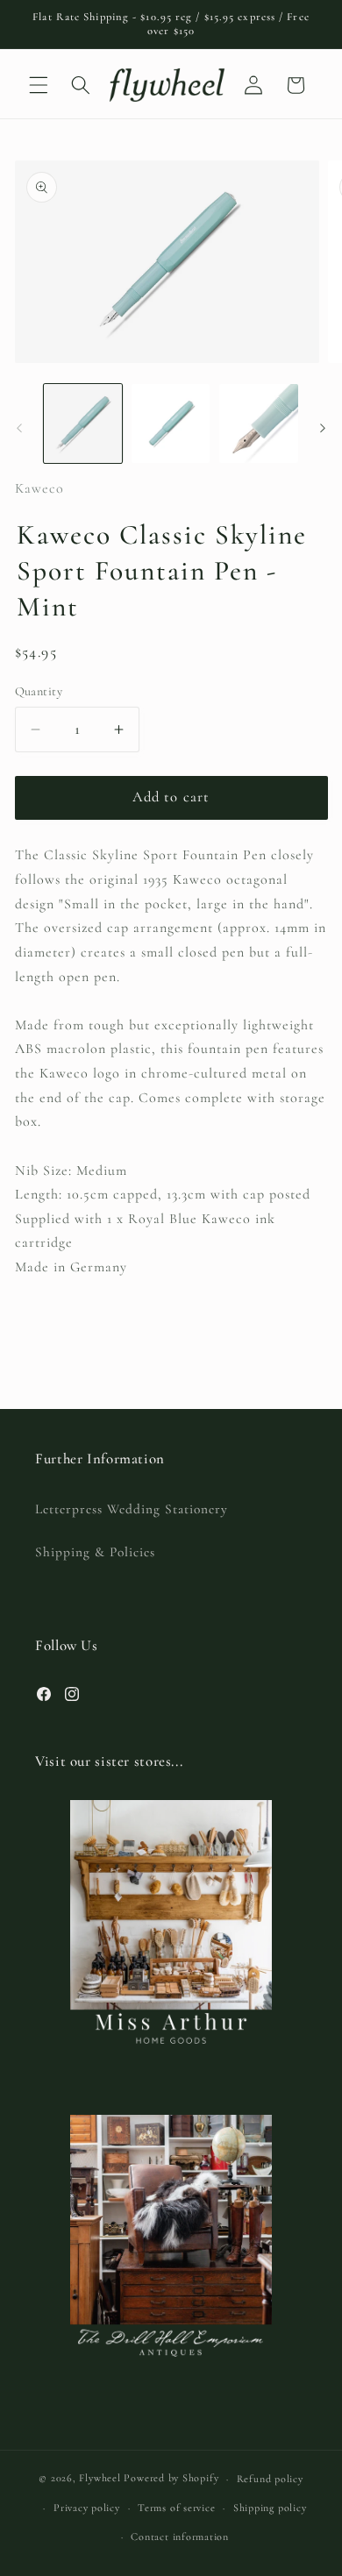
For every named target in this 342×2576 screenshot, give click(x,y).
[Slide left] (19, 428)
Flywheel (100, 2479)
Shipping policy (270, 2508)
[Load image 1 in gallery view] (83, 423)
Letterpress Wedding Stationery (132, 1509)
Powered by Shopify (171, 2479)
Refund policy (270, 2479)
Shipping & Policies (95, 1552)
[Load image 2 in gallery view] (171, 423)
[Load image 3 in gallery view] (258, 423)
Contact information (180, 2537)
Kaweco (39, 488)
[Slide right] (323, 428)
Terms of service (176, 2508)
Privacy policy (87, 2508)
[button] (39, 85)
